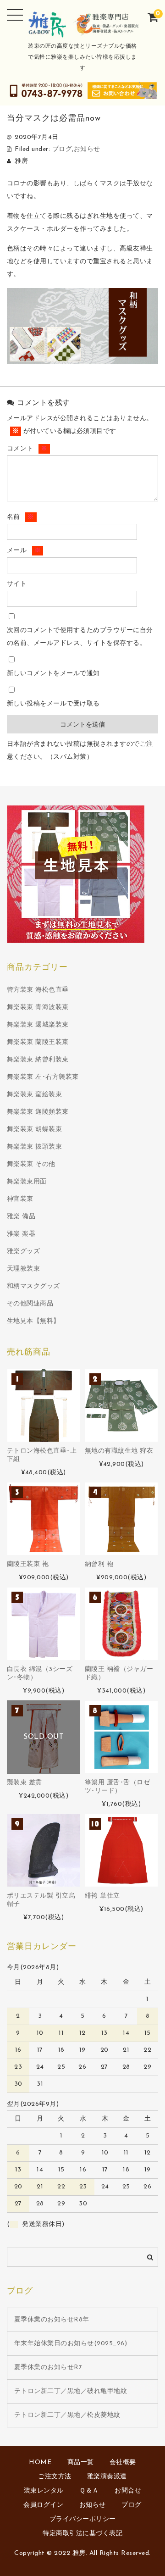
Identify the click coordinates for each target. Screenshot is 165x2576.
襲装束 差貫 (25, 1783)
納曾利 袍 (99, 1564)
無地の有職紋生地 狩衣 (119, 1451)
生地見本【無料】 (33, 1321)
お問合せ (128, 2491)
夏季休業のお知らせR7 (48, 2368)
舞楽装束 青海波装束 (38, 1008)
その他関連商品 (30, 1304)
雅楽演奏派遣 (107, 2477)
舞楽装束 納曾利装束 (38, 1060)
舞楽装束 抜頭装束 (35, 1147)
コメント (27, 449)
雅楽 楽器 (21, 1234)
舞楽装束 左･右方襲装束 (43, 1077)
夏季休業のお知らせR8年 (52, 2320)
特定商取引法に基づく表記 (82, 2534)
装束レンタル (44, 2491)
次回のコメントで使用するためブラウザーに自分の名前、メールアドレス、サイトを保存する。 (80, 637)
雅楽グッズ (24, 1252)
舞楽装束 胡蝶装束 (35, 1130)
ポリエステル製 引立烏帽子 (41, 1900)
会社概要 (123, 2462)
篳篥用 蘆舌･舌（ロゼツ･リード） (118, 1787)
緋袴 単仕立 (102, 1896)
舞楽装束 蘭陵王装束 (38, 1042)
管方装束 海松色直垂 (38, 990)
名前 (21, 517)
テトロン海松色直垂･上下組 (42, 1455)
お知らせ (87, 149)
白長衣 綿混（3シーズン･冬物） (40, 1674)
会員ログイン (43, 2505)
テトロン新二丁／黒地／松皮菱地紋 (67, 2415)
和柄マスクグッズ (33, 1286)
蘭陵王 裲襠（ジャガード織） (119, 1674)
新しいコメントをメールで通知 (53, 674)
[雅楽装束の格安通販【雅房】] (83, 32)
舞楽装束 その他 (31, 1164)
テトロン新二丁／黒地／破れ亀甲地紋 (71, 2391)
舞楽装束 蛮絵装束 (35, 1095)
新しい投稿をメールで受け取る (53, 704)
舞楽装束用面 (27, 1182)
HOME (40, 2462)
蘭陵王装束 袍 (28, 1564)
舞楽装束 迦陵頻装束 (38, 1112)
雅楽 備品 (21, 1217)
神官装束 (20, 1199)
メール (24, 551)
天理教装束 (24, 1269)
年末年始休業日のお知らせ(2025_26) (71, 2344)
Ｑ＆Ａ (89, 2491)
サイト (17, 584)
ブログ (62, 149)
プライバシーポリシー (83, 2519)
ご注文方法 (55, 2477)
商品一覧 (81, 2462)
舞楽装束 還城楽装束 (38, 1025)
